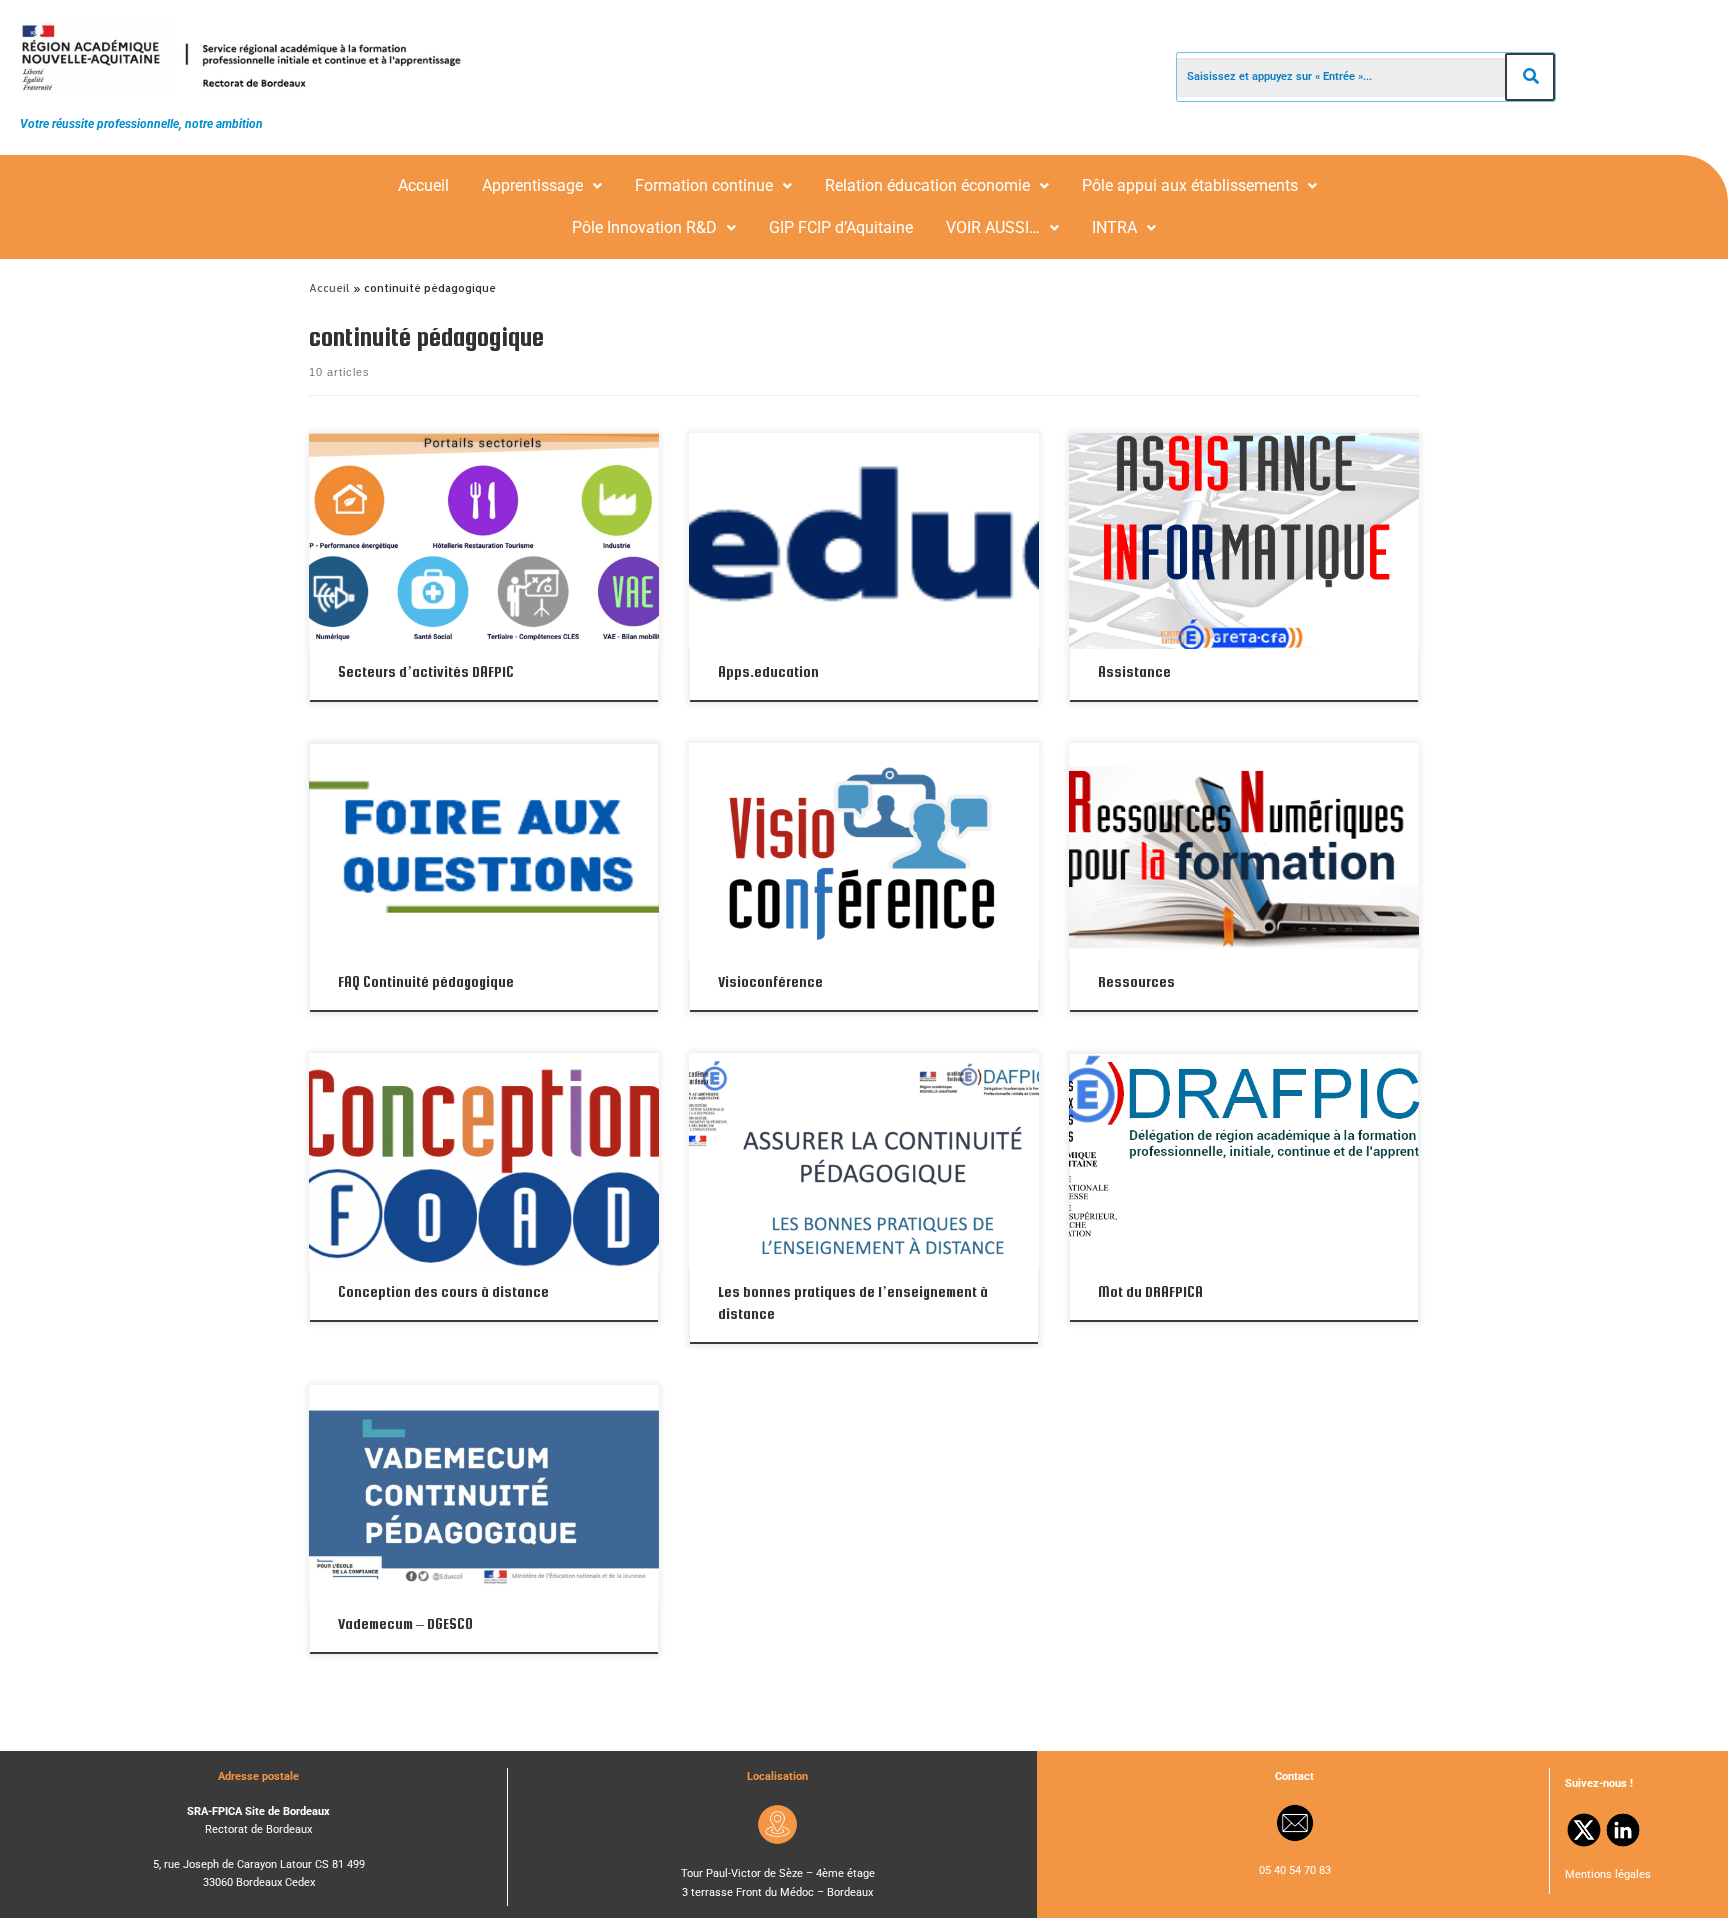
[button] (542, 186)
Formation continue (704, 185)
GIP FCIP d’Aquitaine (841, 227)
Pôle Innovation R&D (644, 227)
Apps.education (768, 671)
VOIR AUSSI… (993, 227)
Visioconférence (770, 981)
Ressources (1136, 981)
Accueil (423, 185)
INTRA (1114, 227)
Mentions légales (1608, 1874)
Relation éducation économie (927, 185)
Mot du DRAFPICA (1150, 1291)
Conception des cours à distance (443, 1291)
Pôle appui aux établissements (1190, 185)
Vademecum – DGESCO (405, 1623)
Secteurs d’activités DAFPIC (426, 671)
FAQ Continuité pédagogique (426, 981)
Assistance (1134, 671)
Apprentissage (532, 185)
